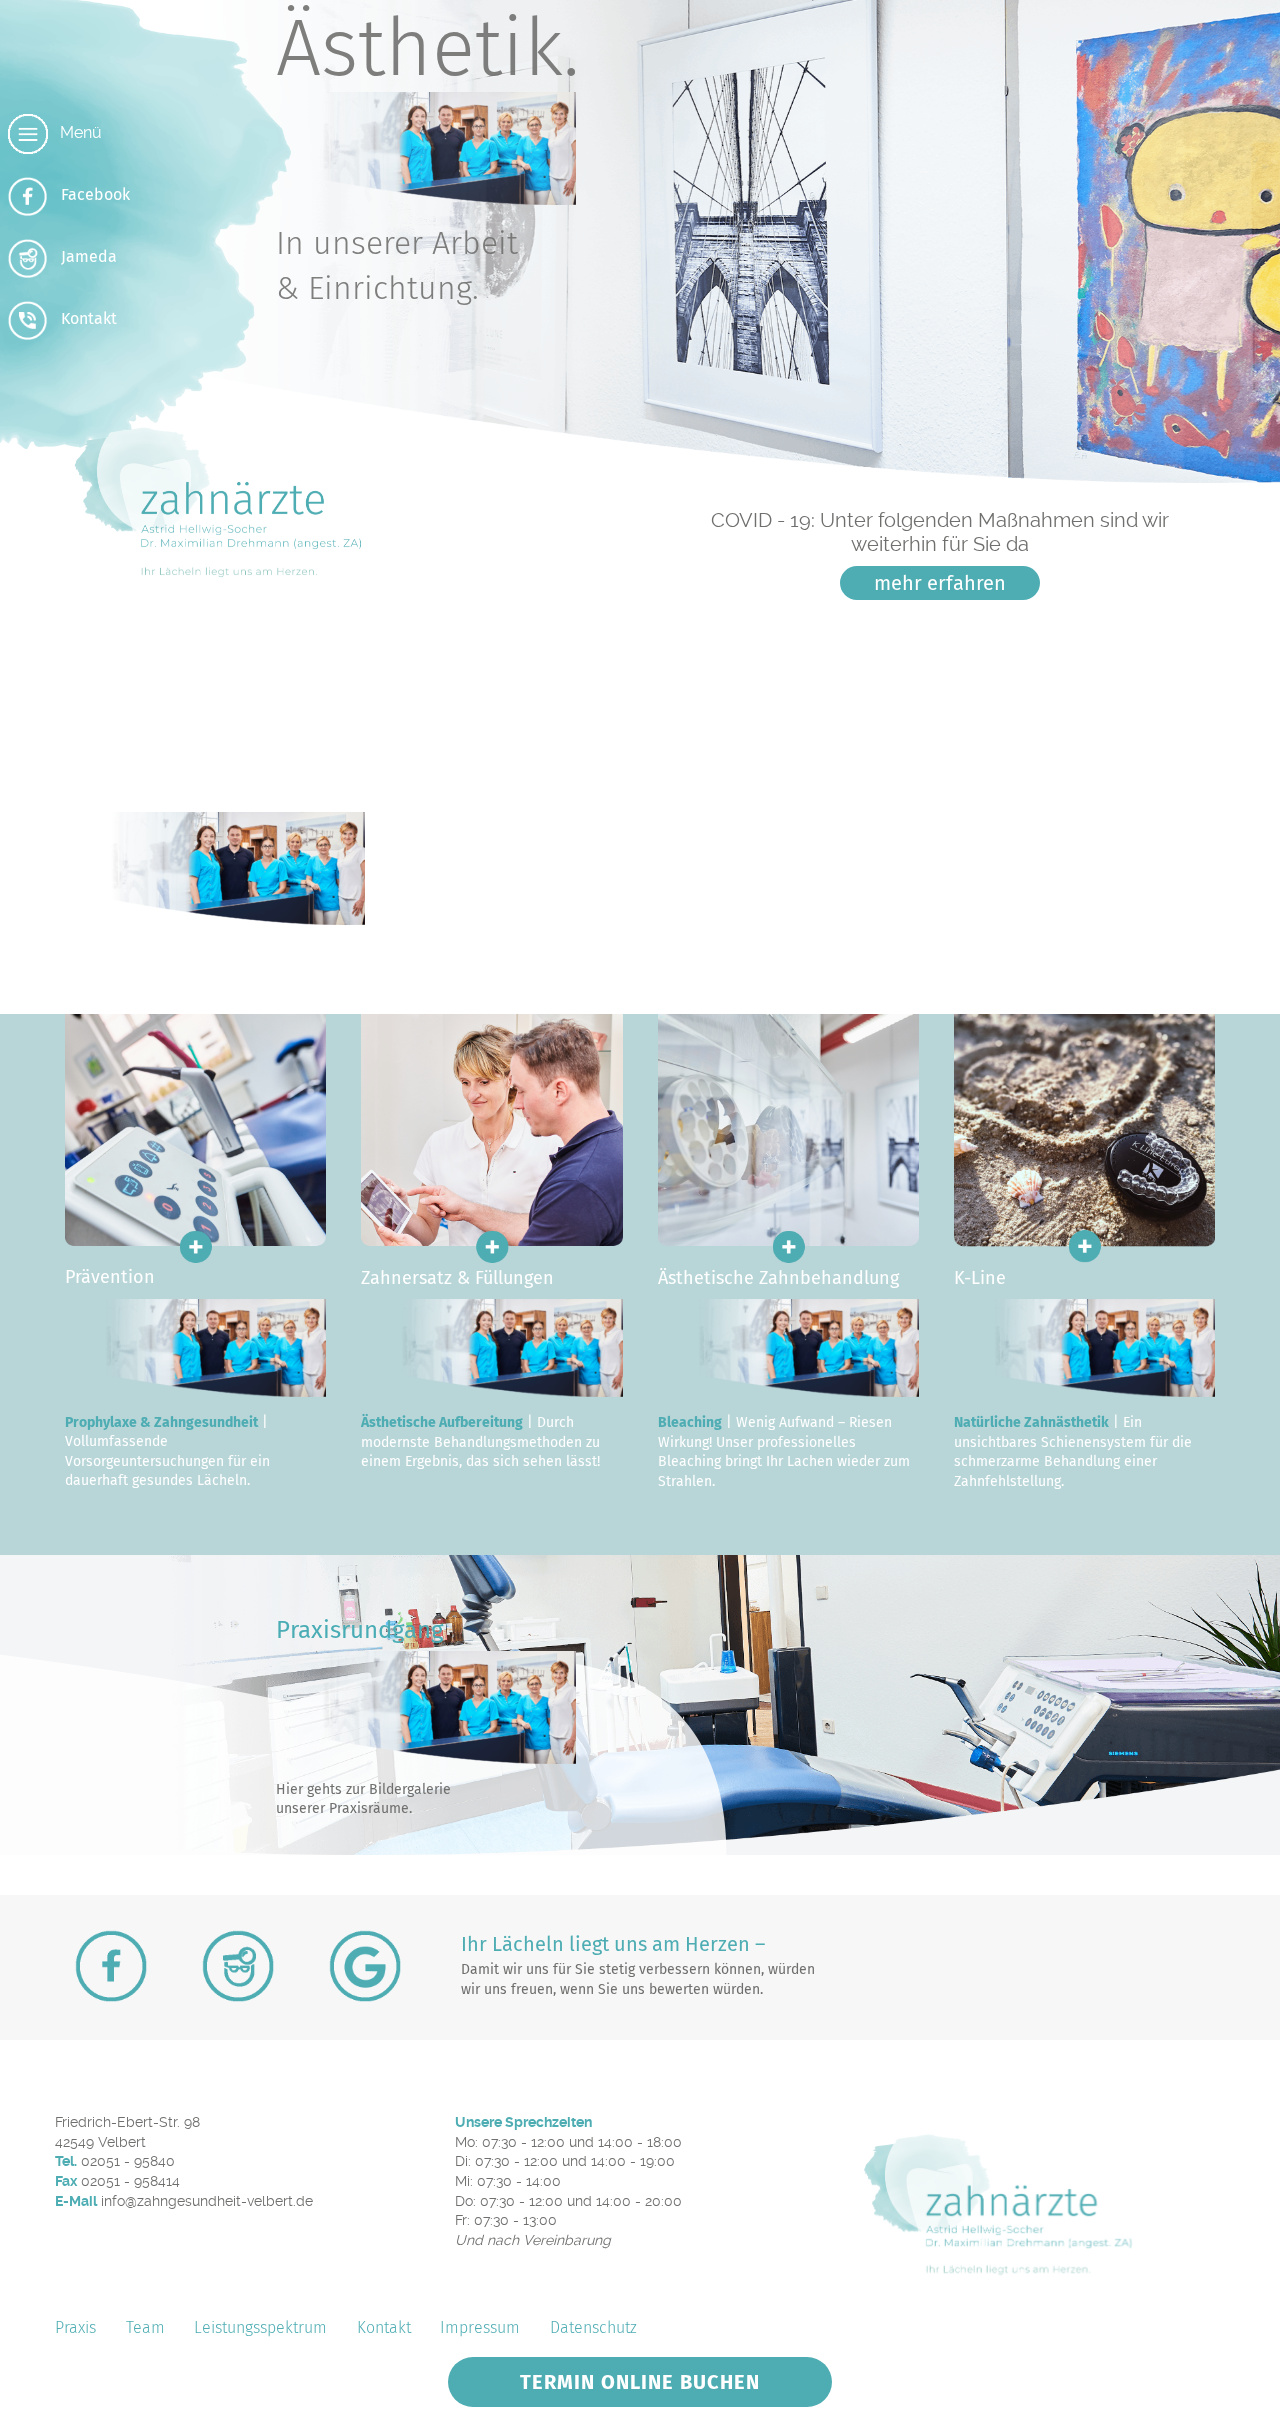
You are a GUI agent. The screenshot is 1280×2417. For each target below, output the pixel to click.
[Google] (365, 1966)
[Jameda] (238, 1966)
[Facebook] (111, 1966)
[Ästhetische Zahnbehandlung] (788, 1260)
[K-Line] (1084, 1260)
